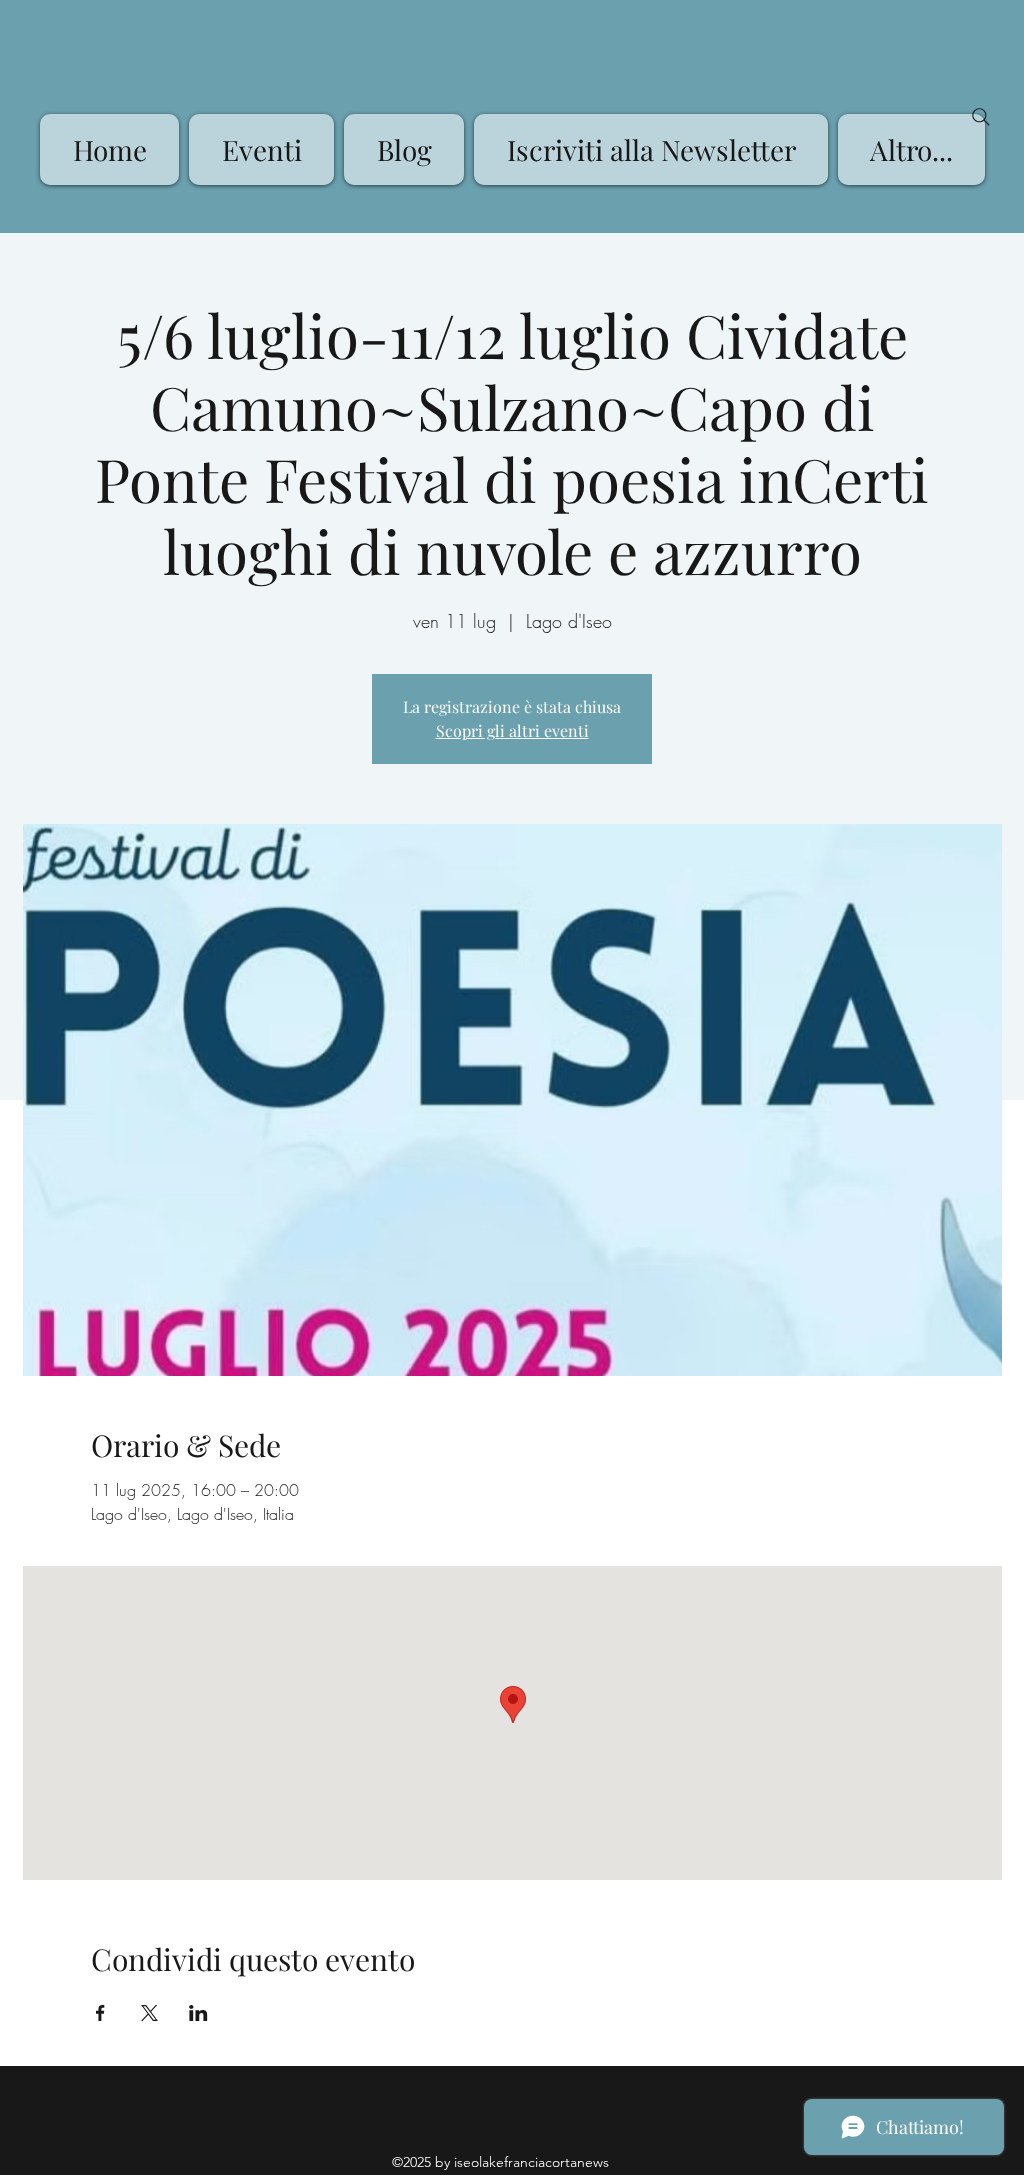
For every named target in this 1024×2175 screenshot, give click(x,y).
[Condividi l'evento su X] (149, 2013)
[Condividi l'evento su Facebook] (100, 2013)
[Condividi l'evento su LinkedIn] (198, 2013)
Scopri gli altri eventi (512, 730)
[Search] (981, 117)
